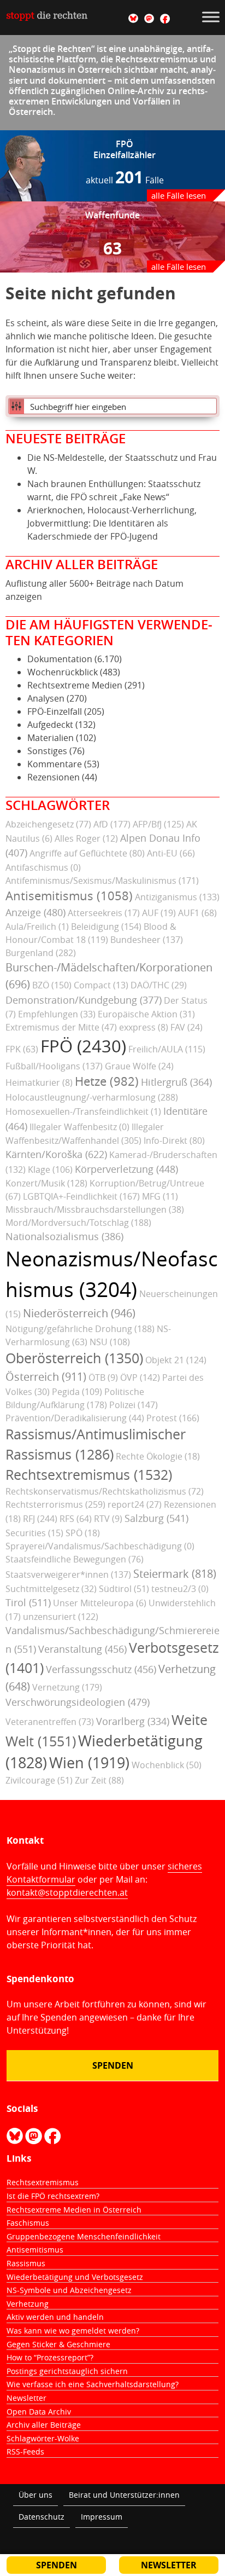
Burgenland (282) (41, 953)
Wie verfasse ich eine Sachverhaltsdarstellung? (93, 2384)
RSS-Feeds (25, 2451)
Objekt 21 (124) (176, 1360)
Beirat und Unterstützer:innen (124, 2495)
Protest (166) (173, 1418)
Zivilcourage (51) (39, 1780)
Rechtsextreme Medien (75, 685)
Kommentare (55, 764)
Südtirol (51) (124, 1589)
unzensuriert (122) (61, 1617)
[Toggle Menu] (211, 17)
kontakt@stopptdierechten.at (67, 1892)
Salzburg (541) (156, 1518)
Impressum (102, 2517)
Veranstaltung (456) (82, 1649)
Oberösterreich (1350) (74, 1358)
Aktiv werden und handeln (55, 2317)
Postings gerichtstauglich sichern (67, 2371)
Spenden (113, 2065)
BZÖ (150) (52, 985)
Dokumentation (60, 659)
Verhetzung (28, 2304)
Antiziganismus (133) (177, 897)
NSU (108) (110, 1342)
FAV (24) (186, 1027)
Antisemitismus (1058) (69, 896)
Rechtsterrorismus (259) (55, 1504)
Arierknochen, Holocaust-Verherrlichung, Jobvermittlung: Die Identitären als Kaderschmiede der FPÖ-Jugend (112, 523)
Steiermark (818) (175, 1574)
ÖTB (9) (103, 1377)
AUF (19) (159, 913)
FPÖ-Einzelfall (55, 711)
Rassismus (26, 2263)
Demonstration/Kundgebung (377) (84, 1000)
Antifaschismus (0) (43, 867)
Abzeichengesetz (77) (48, 824)
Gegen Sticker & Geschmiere (58, 2344)
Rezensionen (54, 777)
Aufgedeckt (50, 725)
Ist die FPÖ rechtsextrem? (53, 2196)
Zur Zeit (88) (99, 1780)
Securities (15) (34, 1533)
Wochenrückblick (63, 672)
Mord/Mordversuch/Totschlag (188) (78, 1223)
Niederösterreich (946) (79, 1313)
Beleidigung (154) (106, 927)
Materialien (51, 738)
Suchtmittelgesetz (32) (51, 1589)
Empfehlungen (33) (57, 1014)
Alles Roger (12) (86, 838)
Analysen (46, 698)
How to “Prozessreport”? (50, 2357)
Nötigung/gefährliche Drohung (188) (80, 1329)
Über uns (35, 2495)
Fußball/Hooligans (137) (54, 1066)
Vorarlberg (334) (133, 1721)
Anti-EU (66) (171, 853)
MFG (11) (160, 1196)
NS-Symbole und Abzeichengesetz (69, 2290)
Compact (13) (101, 985)
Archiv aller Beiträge (44, 2425)
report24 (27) (135, 1504)
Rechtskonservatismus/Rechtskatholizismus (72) (105, 1491)
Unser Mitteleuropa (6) (100, 1603)
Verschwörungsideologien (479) (78, 1702)
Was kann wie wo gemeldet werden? (73, 2331)
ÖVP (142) (140, 1377)
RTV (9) (108, 1519)
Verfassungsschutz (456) (101, 1669)
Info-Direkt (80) (174, 1141)
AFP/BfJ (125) (158, 824)
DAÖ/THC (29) (159, 985)
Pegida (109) (77, 1392)
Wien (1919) (89, 1763)
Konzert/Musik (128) (46, 1183)
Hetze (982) (107, 1081)
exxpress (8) (144, 1027)
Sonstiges (47, 751)
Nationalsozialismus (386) (64, 1236)
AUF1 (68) (197, 913)
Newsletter (26, 2398)
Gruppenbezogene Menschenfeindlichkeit (84, 2236)
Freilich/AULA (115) (167, 1049)
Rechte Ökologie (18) (158, 1456)
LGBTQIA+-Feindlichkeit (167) (81, 1196)
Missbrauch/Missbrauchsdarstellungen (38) (95, 1209)
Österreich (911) (46, 1377)
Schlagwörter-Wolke (43, 2438)
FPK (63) (22, 1049)
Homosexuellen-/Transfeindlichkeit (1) (83, 1112)
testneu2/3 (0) (180, 1589)
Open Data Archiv (39, 2412)
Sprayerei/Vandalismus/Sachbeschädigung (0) (100, 1546)
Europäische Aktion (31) (146, 1014)
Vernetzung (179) (67, 1687)
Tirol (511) (28, 1602)
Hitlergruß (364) (176, 1082)
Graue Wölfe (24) (139, 1066)
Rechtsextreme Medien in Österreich (74, 2210)
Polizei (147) (134, 1405)
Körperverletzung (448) (126, 1169)
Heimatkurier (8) (39, 1083)
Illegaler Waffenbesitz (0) (79, 1127)
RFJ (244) (40, 1519)
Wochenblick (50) (167, 1765)
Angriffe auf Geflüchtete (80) (87, 853)
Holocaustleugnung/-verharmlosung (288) (92, 1097)
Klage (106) (50, 1170)
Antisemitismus (35, 2250)
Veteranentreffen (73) (50, 1722)
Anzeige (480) (35, 912)
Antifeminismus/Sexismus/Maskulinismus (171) (102, 881)
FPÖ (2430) (83, 1046)
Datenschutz (42, 2517)
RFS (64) (76, 1519)
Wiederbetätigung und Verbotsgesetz (75, 2277)
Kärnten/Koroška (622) (56, 1154)
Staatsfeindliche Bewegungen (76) (75, 1559)
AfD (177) (112, 824)
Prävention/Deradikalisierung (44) (75, 1418)
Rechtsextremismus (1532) (89, 1475)
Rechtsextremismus (43, 2182)
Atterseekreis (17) (104, 913)
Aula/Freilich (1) (37, 927)
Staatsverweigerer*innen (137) (68, 1574)
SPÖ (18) (83, 1533)
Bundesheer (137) (147, 940)
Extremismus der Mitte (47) (61, 1027)
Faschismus (28, 2223)
